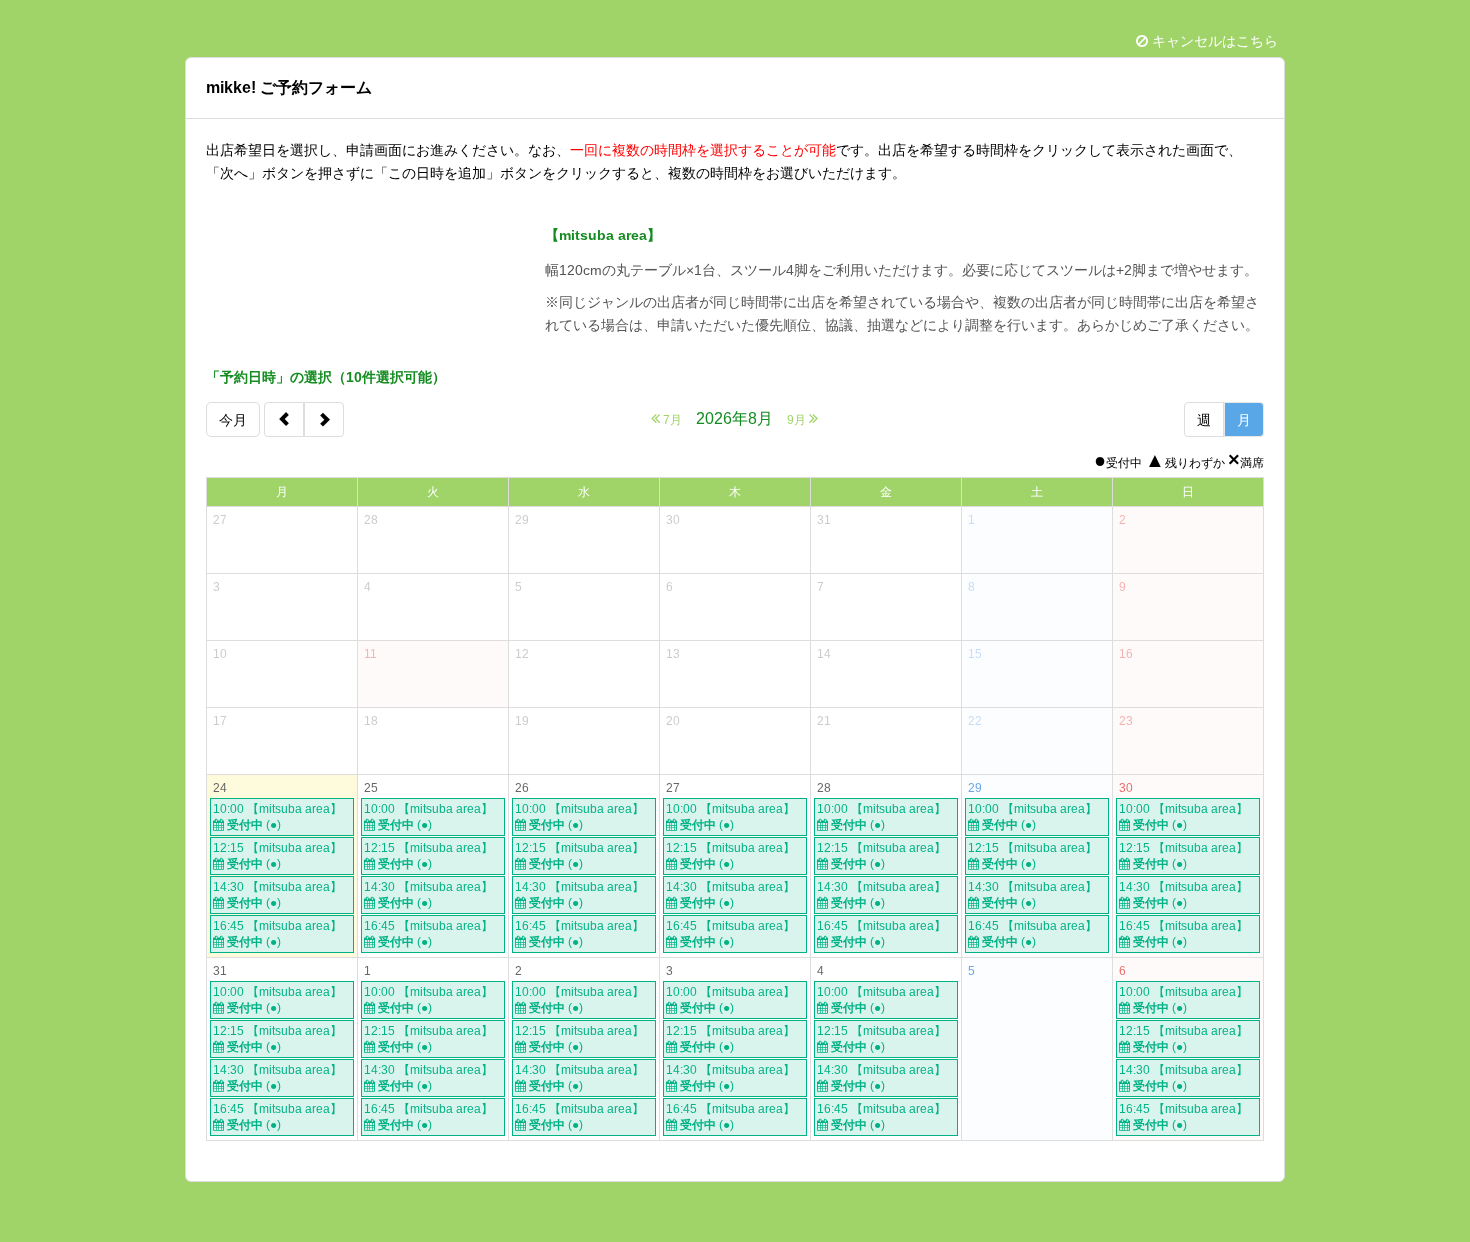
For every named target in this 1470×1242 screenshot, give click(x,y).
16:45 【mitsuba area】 (277, 934)
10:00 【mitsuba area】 (277, 817)
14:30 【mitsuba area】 (277, 895)
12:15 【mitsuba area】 (277, 856)
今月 (233, 420)
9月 (798, 420)
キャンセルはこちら (1213, 41)
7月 (671, 420)
